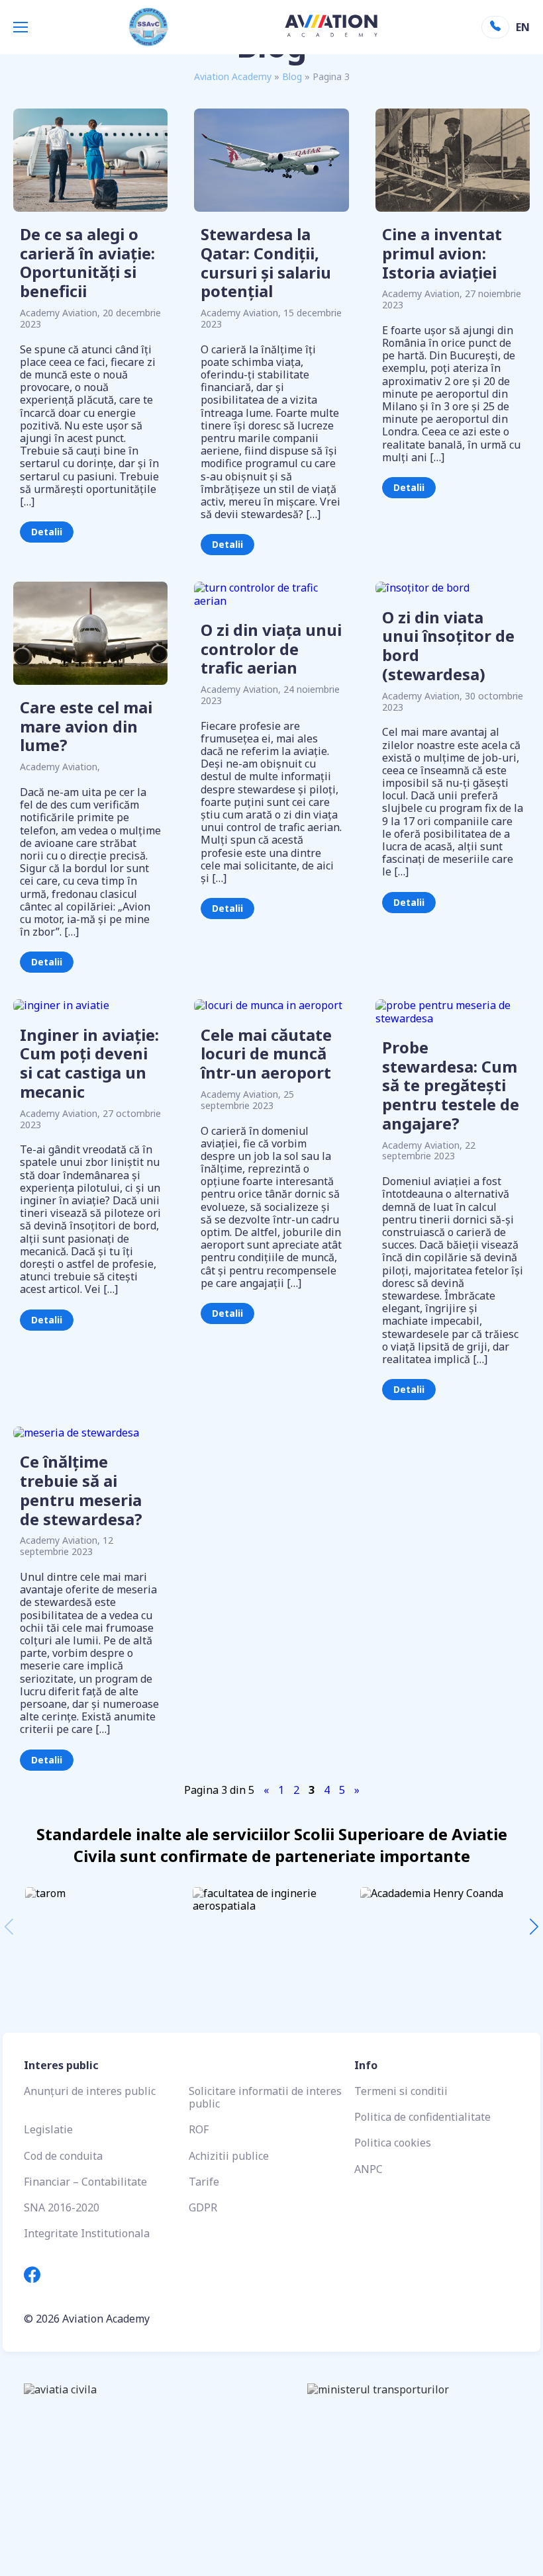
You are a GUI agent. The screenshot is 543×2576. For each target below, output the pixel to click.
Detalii (47, 532)
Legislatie (48, 2129)
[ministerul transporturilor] (395, 2401)
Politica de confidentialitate (422, 2117)
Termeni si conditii (401, 2091)
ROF (199, 2129)
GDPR (203, 2207)
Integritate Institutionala (87, 2233)
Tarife (204, 2182)
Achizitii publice (229, 2156)
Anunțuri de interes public (90, 2091)
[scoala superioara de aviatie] (148, 2401)
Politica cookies (393, 2143)
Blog (292, 76)
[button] (534, 1927)
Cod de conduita (63, 2156)
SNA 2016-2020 (62, 2207)
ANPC (369, 2169)
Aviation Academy (233, 76)
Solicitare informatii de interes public (265, 2097)
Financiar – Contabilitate (85, 2182)
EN (521, 27)
